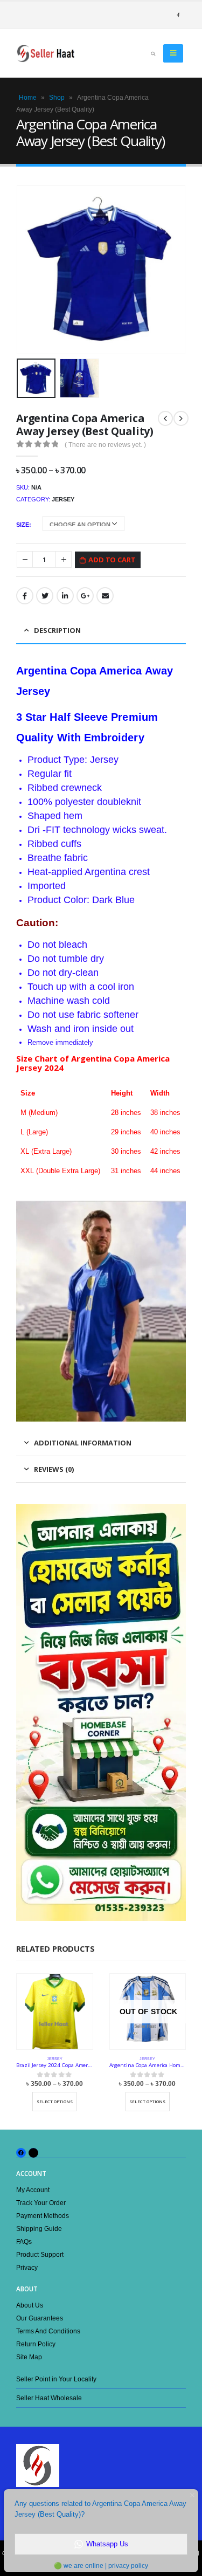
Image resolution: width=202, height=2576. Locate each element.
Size (23, 525)
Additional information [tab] (83, 1443)
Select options (55, 2102)
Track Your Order (41, 2203)
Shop (57, 98)
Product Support (40, 2254)
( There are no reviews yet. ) (105, 445)
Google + (85, 596)
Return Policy (36, 2344)
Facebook (25, 596)
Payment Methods (43, 2216)
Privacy (27, 2267)
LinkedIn (65, 596)
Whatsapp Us (107, 2544)
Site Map (29, 2357)
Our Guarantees (40, 2318)
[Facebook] (178, 15)
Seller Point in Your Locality (56, 2379)
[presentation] (30, 270)
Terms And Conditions (48, 2331)
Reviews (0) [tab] (54, 1469)
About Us (30, 2305)
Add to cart (112, 560)
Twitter (45, 596)
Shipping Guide (39, 2229)
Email (105, 596)
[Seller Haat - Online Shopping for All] (46, 53)
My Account (33, 2190)
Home (28, 98)
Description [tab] (57, 630)
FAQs (24, 2241)
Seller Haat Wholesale (49, 2398)
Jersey (63, 499)
